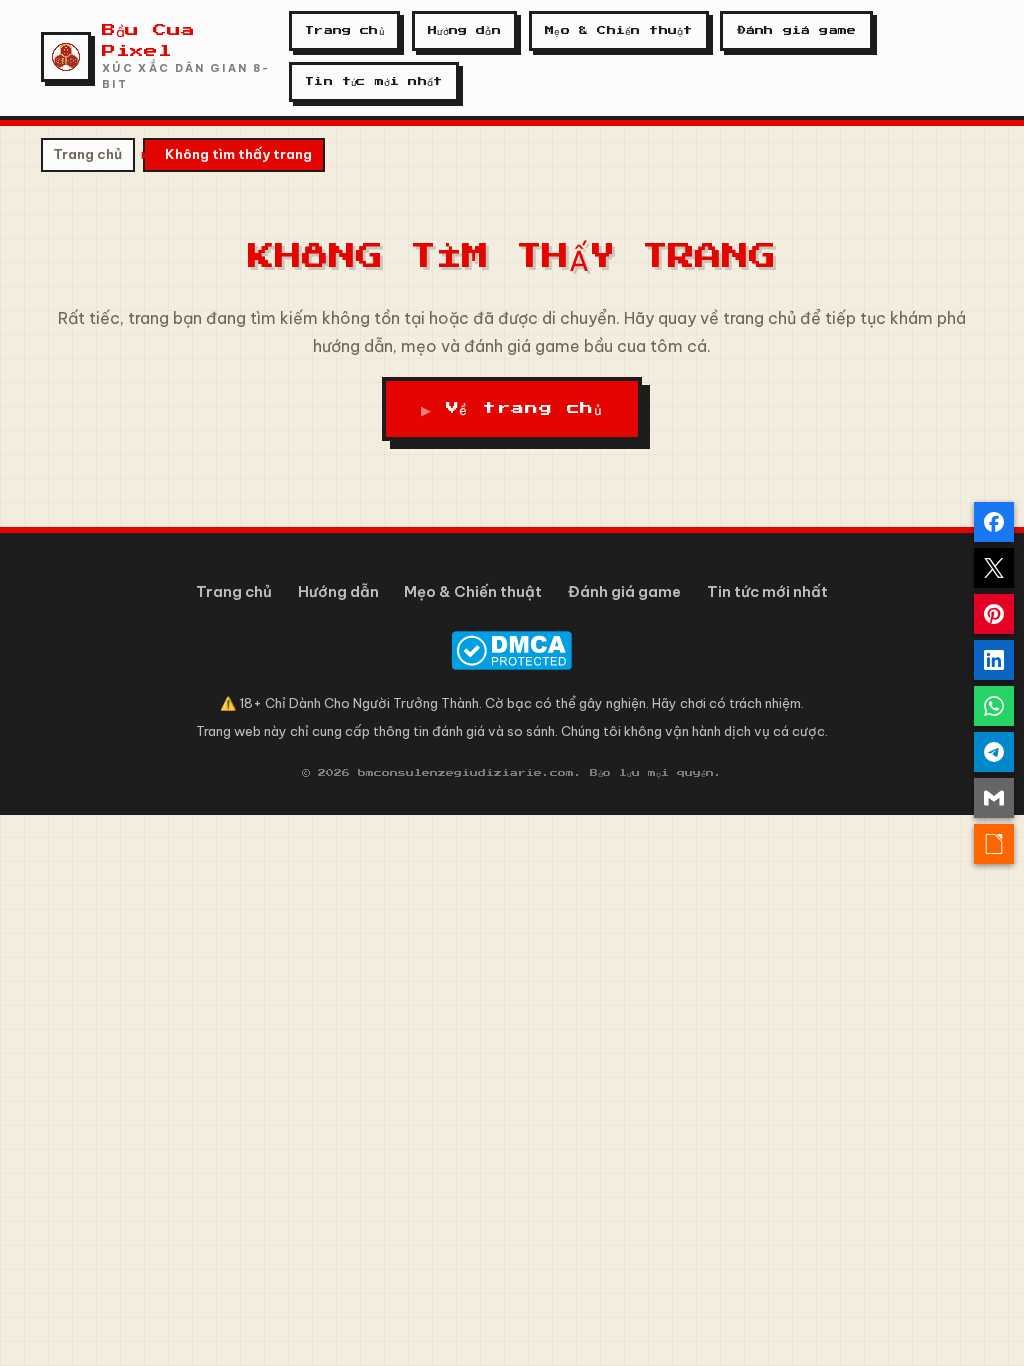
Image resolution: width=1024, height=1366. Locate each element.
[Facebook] (994, 522)
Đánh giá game (796, 30)
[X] (994, 568)
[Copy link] (994, 844)
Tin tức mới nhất (373, 81)
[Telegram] (994, 752)
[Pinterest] (994, 614)
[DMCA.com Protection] (512, 650)
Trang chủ (344, 30)
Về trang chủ (524, 410)
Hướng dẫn (464, 30)
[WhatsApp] (994, 706)
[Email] (994, 798)
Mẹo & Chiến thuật (618, 30)
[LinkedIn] (994, 660)
